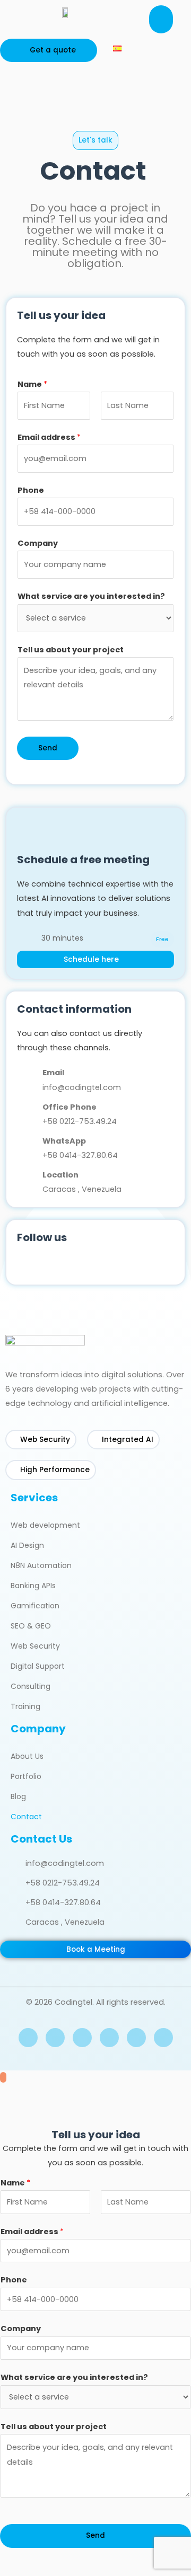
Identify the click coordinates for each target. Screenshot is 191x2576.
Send (48, 748)
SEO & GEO (31, 1626)
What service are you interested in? (91, 596)
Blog (18, 1796)
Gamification (35, 1606)
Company (38, 543)
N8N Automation (41, 1565)
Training (25, 1706)
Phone (31, 490)
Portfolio (26, 1776)
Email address (49, 437)
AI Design (27, 1545)
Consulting (31, 1686)
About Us (27, 1756)
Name (32, 384)
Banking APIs (33, 1586)
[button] (161, 19)
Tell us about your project (71, 650)
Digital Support (38, 1666)
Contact (26, 1817)
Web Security (35, 1646)
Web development (45, 1525)
